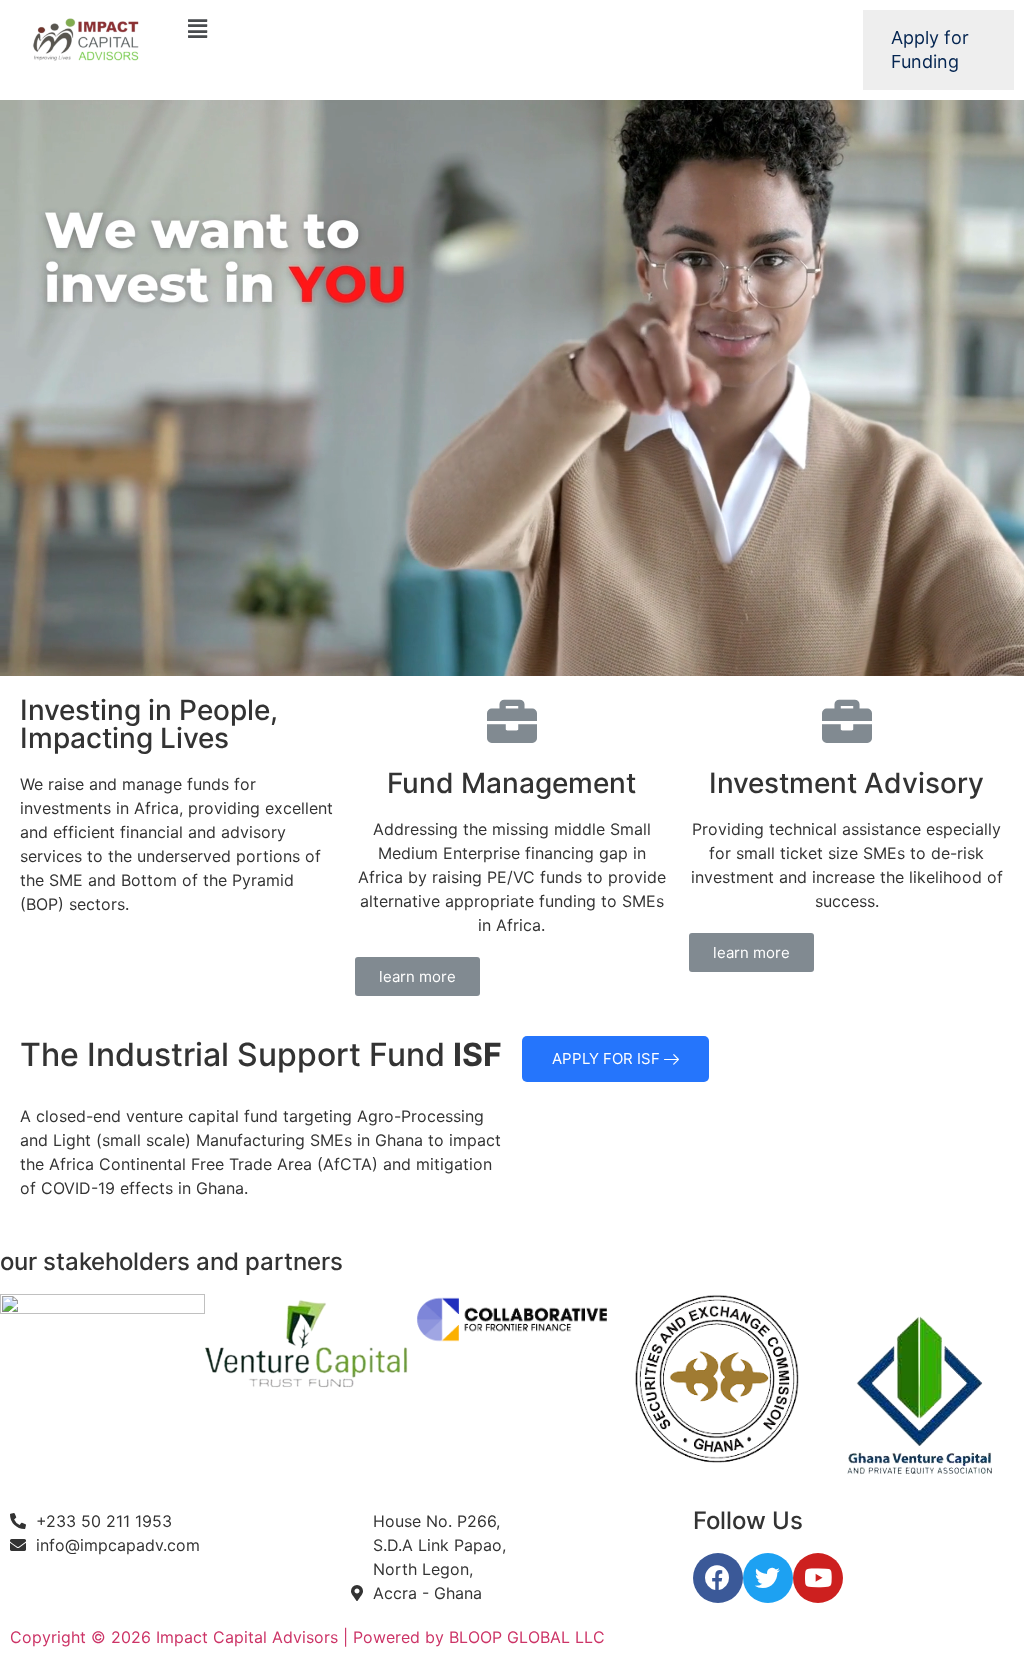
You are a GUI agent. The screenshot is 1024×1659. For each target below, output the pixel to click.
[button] (417, 976)
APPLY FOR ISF (608, 1058)
